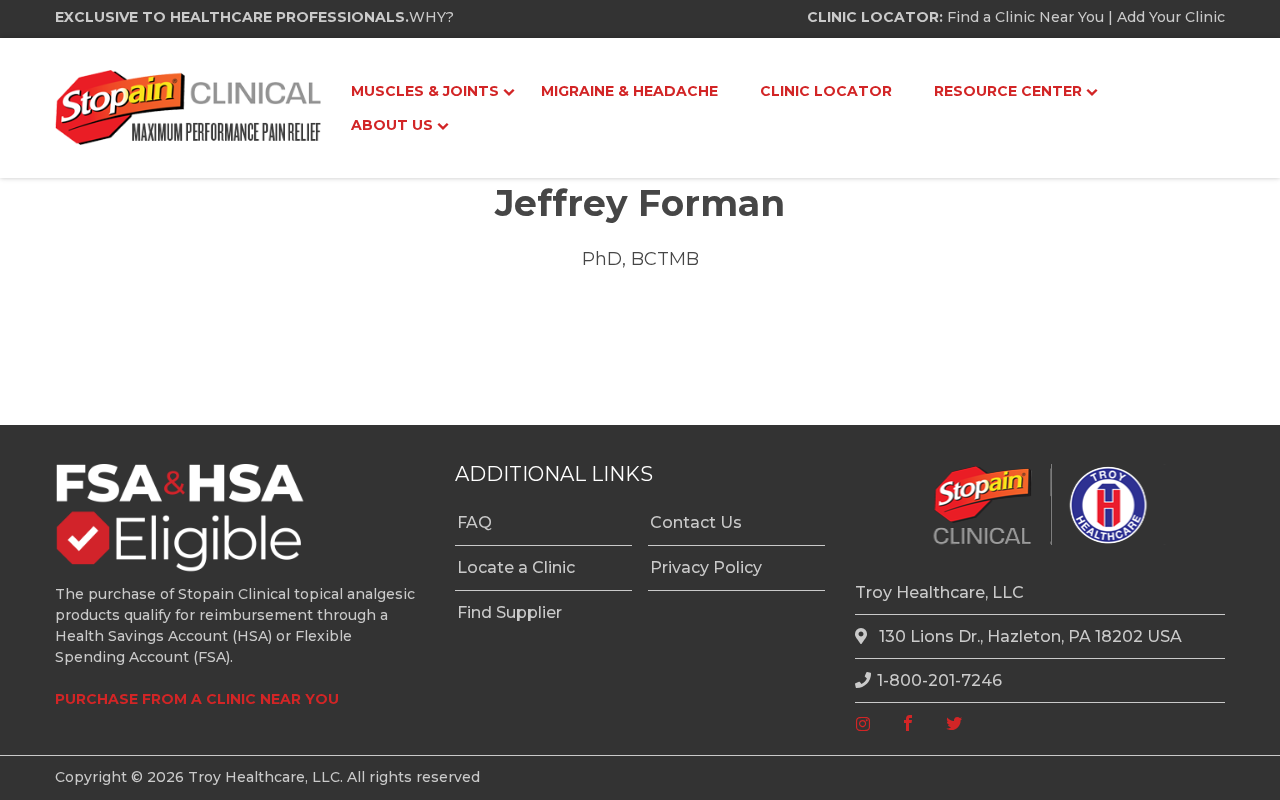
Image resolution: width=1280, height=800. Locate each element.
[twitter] (954, 724)
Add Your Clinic (1171, 17)
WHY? (431, 17)
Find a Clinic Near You (1025, 17)
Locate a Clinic (516, 567)
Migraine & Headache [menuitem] (629, 91)
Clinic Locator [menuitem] (826, 91)
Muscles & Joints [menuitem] (425, 91)
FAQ (474, 522)
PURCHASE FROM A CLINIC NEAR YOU (197, 699)
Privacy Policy (706, 567)
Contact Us (696, 522)
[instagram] (863, 724)
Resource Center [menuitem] (1008, 91)
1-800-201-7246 (939, 680)
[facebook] (908, 724)
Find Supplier (509, 612)
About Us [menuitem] (392, 125)
